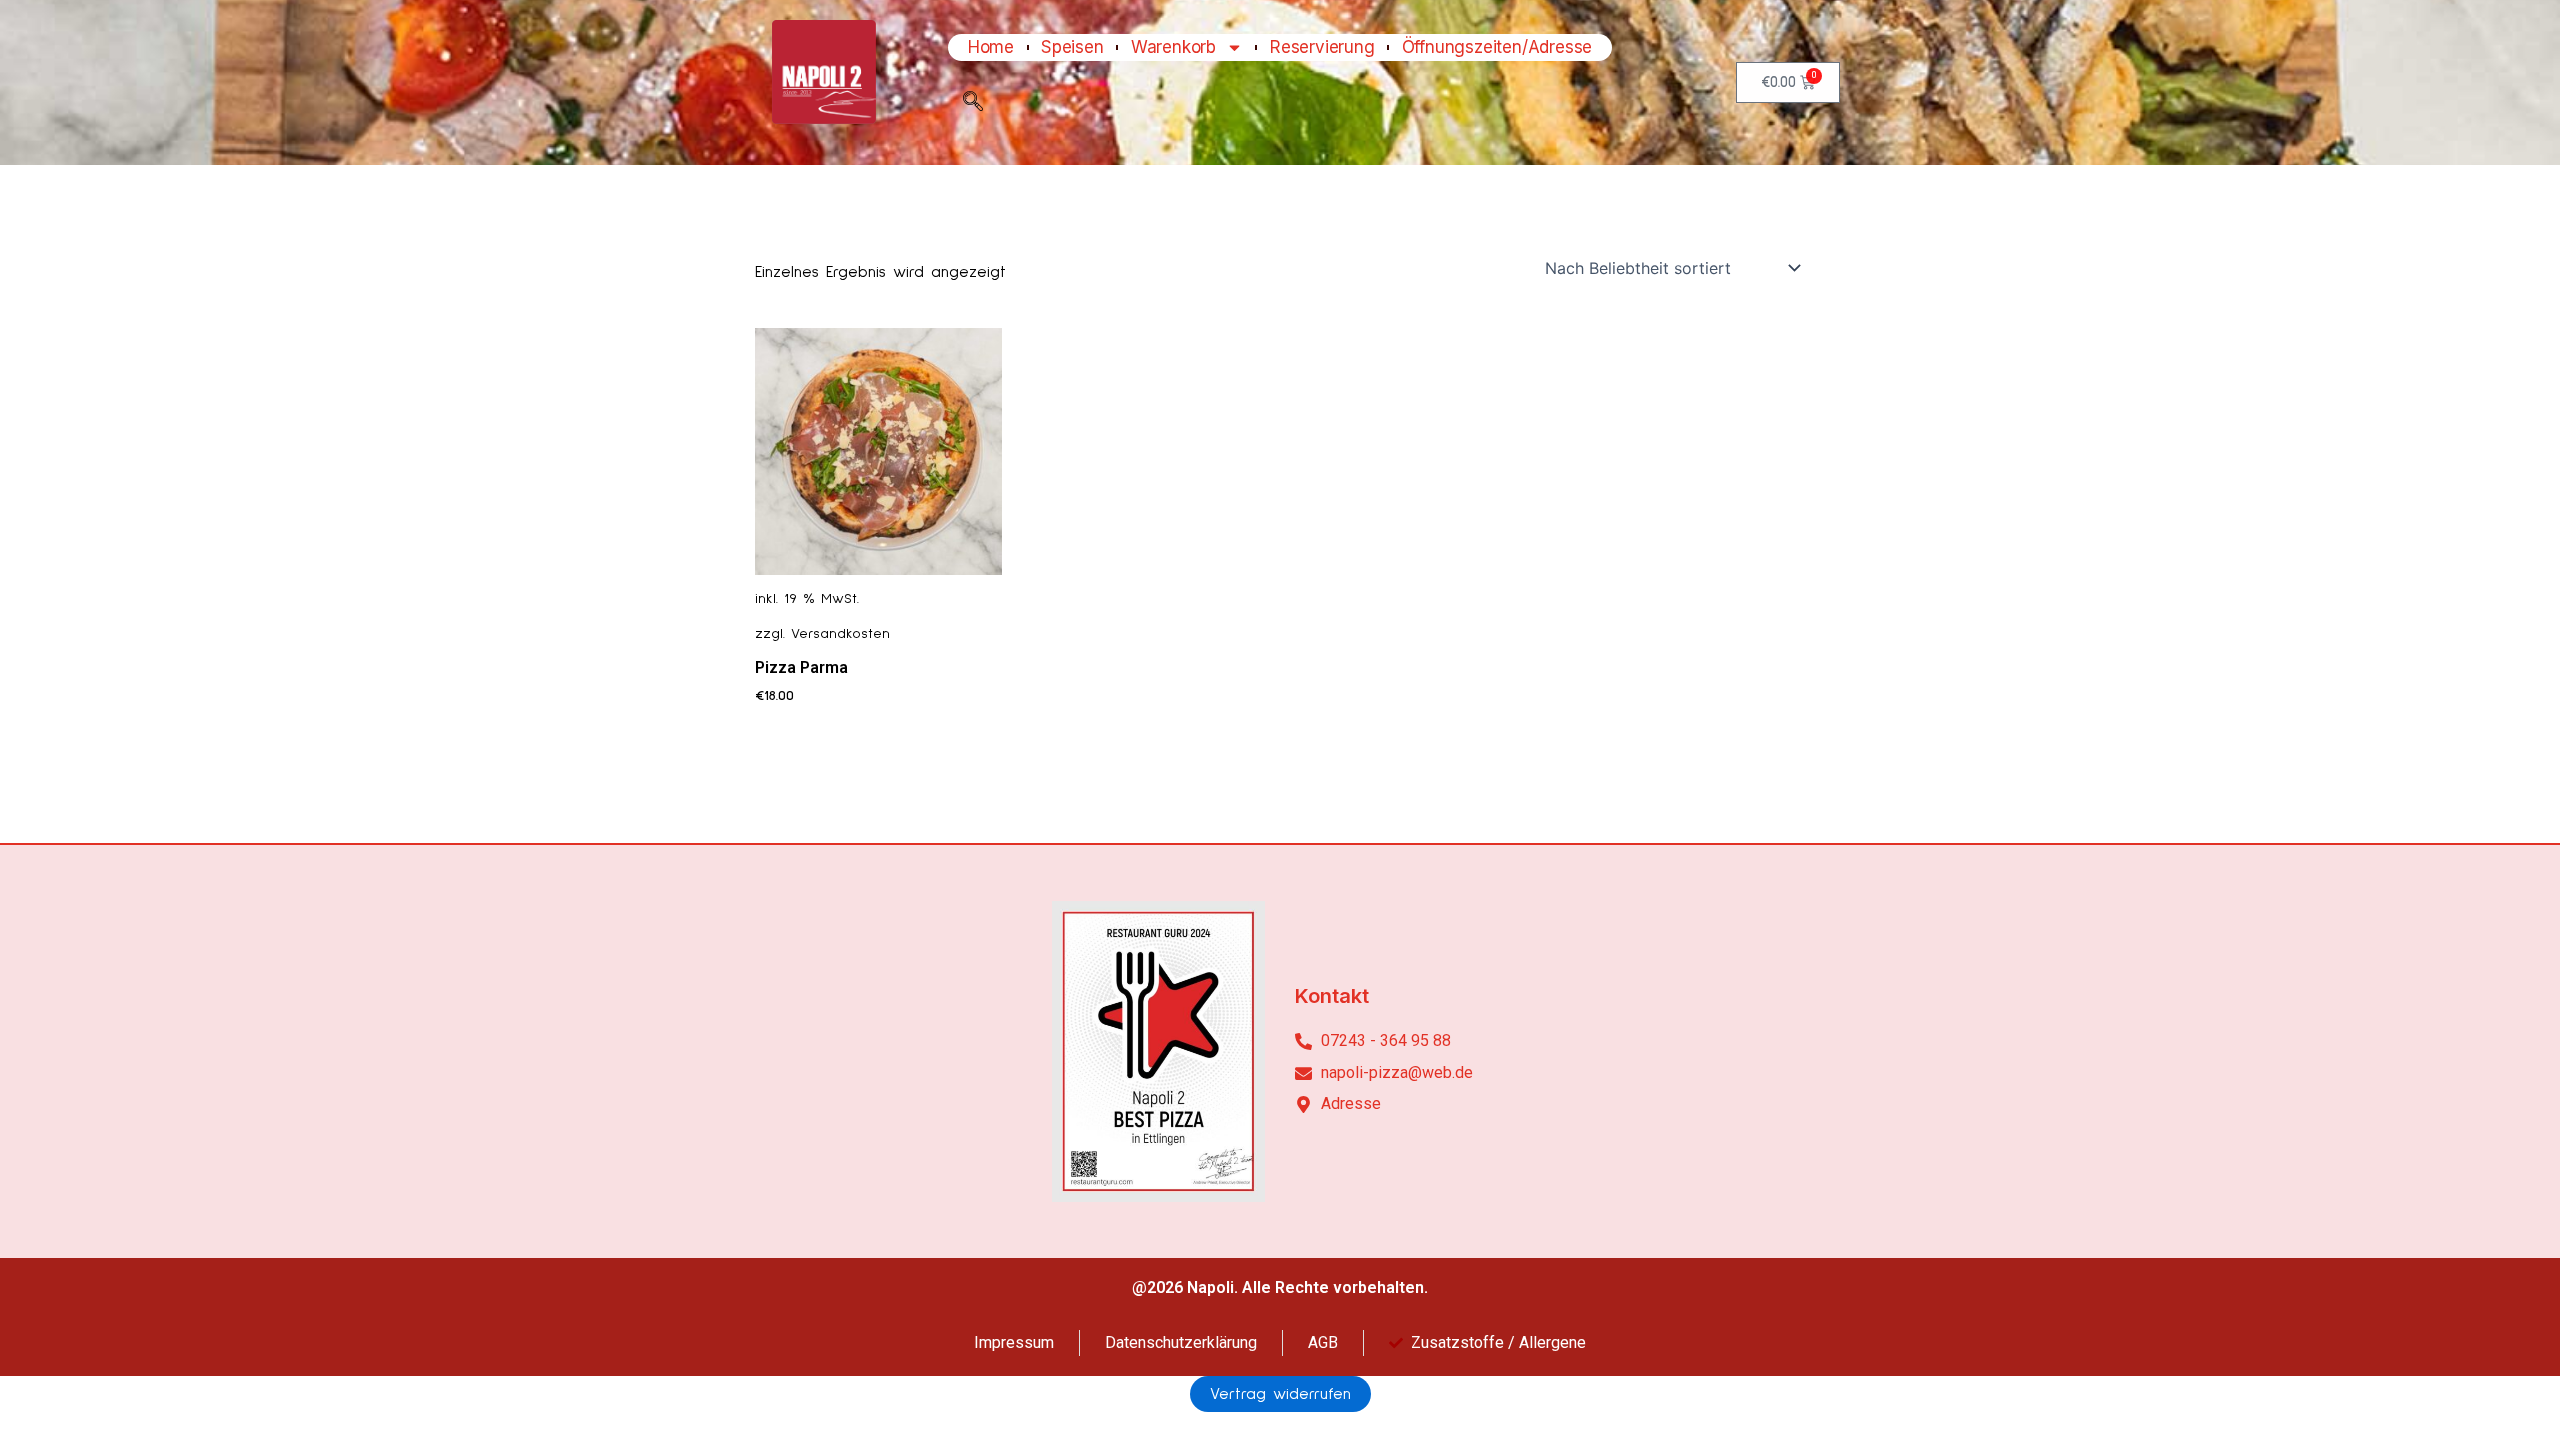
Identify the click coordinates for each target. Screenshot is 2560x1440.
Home (991, 47)
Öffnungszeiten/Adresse (1497, 47)
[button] (973, 106)
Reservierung (1322, 47)
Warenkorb (1173, 47)
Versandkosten (840, 634)
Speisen (1072, 47)
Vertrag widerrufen (1280, 1394)
